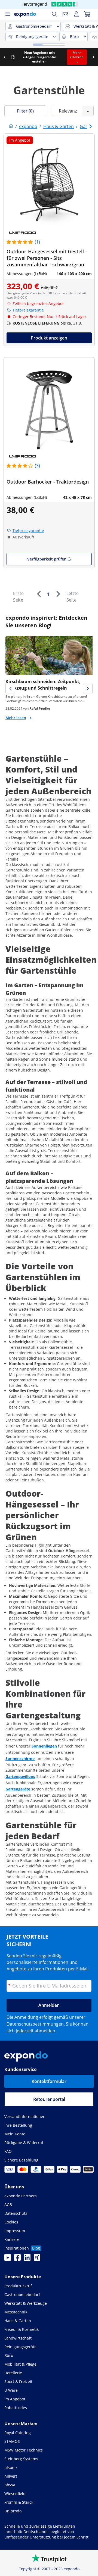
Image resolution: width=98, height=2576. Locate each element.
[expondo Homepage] (11, 126)
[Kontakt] (65, 14)
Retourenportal (49, 2099)
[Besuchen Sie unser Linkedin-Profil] (27, 2259)
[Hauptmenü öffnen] (8, 14)
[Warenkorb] (87, 14)
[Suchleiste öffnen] (54, 14)
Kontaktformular (49, 2081)
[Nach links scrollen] (5, 57)
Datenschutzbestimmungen (35, 2024)
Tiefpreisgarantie (28, 310)
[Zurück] (39, 594)
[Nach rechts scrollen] (93, 57)
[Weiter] (58, 594)
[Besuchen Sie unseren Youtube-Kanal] (8, 2259)
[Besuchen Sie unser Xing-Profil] (37, 2259)
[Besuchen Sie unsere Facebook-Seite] (17, 2259)
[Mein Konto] (76, 14)
